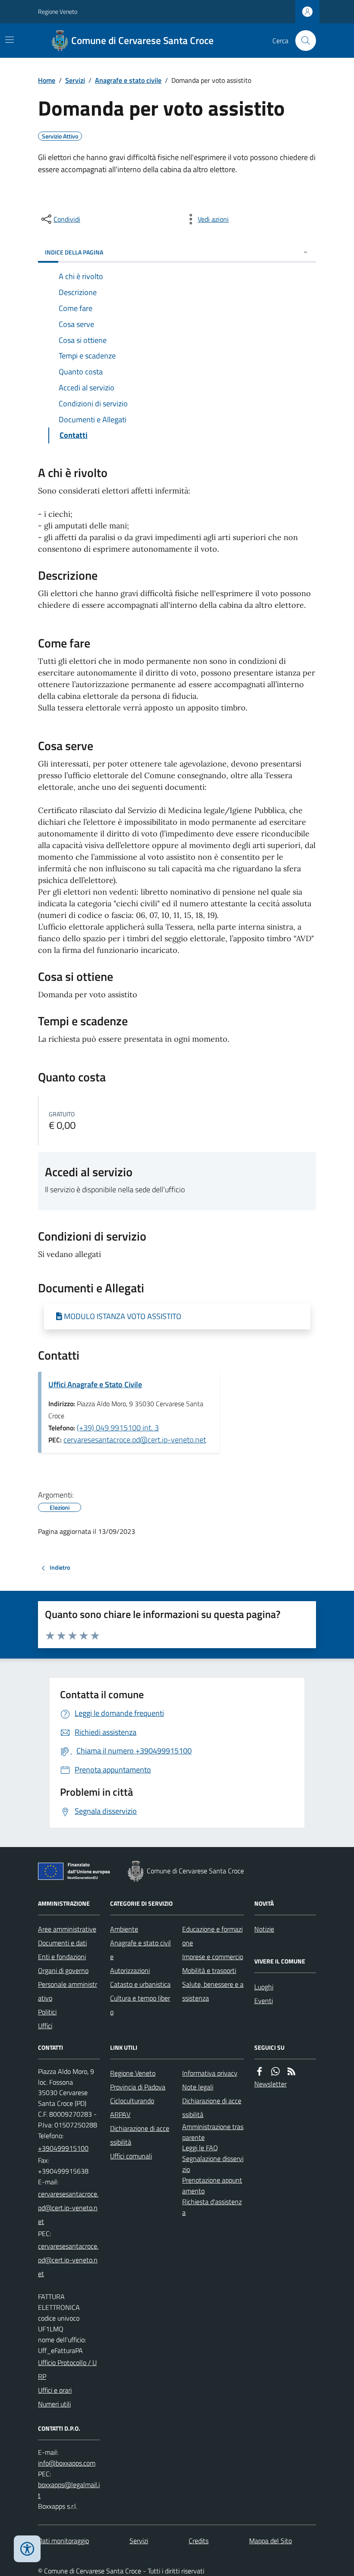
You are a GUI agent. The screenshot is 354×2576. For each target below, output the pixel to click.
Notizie (264, 1929)
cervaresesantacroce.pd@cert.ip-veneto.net (135, 1440)
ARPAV (120, 2114)
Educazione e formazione (212, 1936)
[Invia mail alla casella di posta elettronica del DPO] (67, 2463)
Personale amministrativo (68, 1991)
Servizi (75, 80)
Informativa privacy (210, 2073)
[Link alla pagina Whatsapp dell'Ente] (275, 2072)
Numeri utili (54, 2404)
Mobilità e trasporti (209, 1970)
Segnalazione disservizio (213, 2164)
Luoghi (264, 1987)
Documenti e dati (62, 1943)
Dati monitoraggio (63, 2541)
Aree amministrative (67, 1929)
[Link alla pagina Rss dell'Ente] (291, 2072)
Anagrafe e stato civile (128, 80)
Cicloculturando (132, 2101)
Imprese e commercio (213, 1957)
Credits (199, 2541)
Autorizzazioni (130, 1970)
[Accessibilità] (27, 2549)
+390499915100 (63, 2148)
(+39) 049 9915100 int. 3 (118, 1428)
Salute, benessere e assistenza (213, 1991)
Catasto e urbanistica (140, 1984)
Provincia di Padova (138, 2087)
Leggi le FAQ (200, 2148)
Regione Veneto (58, 11)
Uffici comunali (131, 2156)
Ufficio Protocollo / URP (67, 2369)
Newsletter (270, 2084)
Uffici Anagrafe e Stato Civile (95, 1384)
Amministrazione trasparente (213, 2132)
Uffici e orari (55, 2390)
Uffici (45, 2026)
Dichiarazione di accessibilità (140, 2135)
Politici (47, 2012)
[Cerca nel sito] (302, 41)
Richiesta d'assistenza (212, 2207)
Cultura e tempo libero (140, 2005)
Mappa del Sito (270, 2541)
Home (47, 80)
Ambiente (124, 1929)
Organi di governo (63, 1970)
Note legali (198, 2087)
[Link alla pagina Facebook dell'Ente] (259, 2072)
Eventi (264, 2001)
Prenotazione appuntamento (212, 2185)
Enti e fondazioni (62, 1957)
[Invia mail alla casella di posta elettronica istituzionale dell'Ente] (69, 2208)
